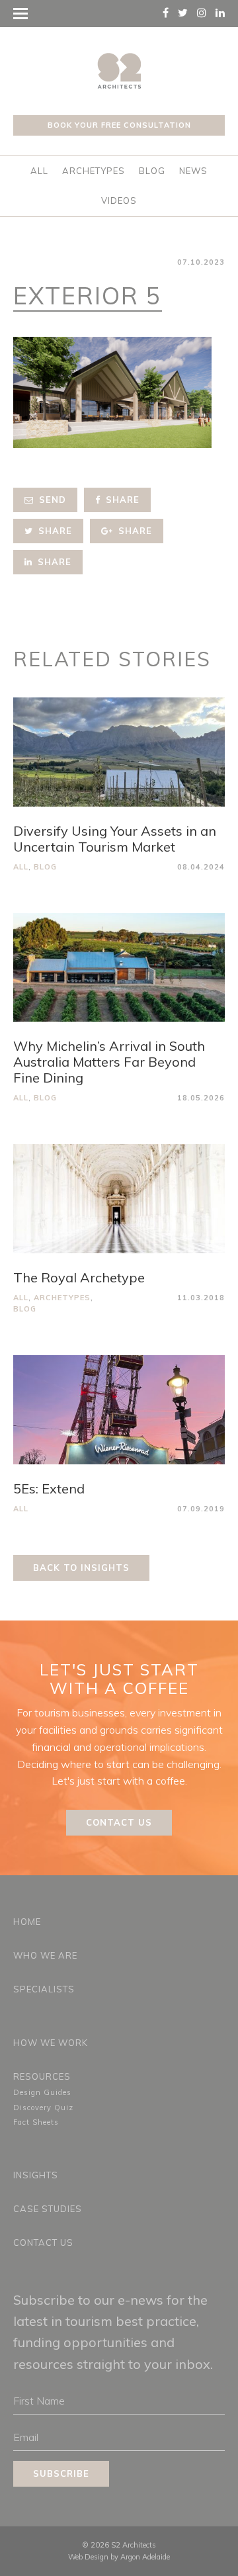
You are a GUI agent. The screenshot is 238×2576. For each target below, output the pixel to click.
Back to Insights (81, 1568)
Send (51, 500)
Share (121, 500)
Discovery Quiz (43, 2108)
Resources (42, 2076)
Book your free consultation (119, 125)
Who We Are (45, 1955)
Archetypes (94, 171)
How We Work (51, 2043)
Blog (152, 171)
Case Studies (48, 2209)
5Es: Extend (49, 1488)
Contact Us (119, 1822)
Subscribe (61, 2473)
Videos (119, 200)
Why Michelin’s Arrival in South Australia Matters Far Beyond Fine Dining (109, 1062)
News (193, 171)
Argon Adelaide (145, 2557)
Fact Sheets (36, 2122)
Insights (36, 2175)
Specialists (44, 1989)
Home (27, 1922)
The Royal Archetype (79, 1277)
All (39, 171)
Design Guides (42, 2092)
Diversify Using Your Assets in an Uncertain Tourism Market (115, 839)
